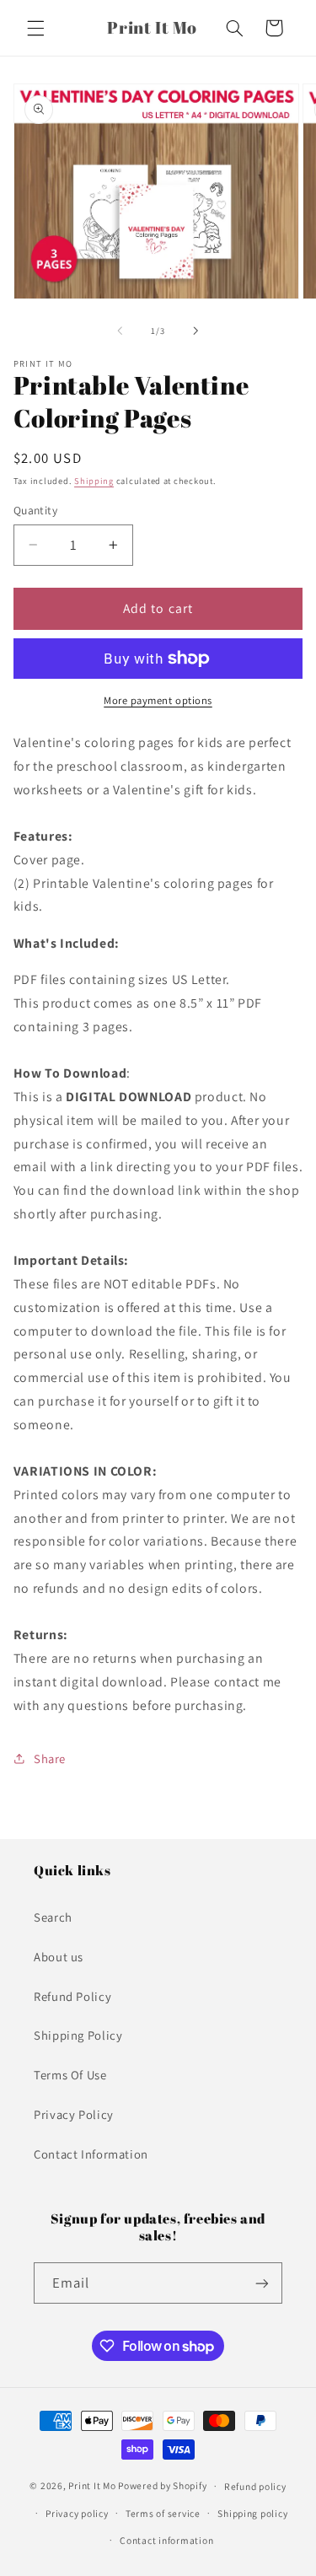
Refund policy (255, 2486)
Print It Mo (92, 2485)
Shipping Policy (78, 2035)
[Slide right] (196, 331)
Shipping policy (252, 2513)
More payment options (158, 700)
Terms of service (163, 2513)
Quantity (35, 510)
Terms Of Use (70, 2075)
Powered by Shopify (162, 2485)
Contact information (166, 2540)
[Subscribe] (262, 2283)
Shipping (94, 481)
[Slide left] (120, 331)
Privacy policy (77, 2513)
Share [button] (50, 1759)
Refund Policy (72, 1996)
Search (53, 1917)
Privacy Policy (74, 2114)
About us (59, 1957)
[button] (35, 28)
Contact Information (91, 2154)
